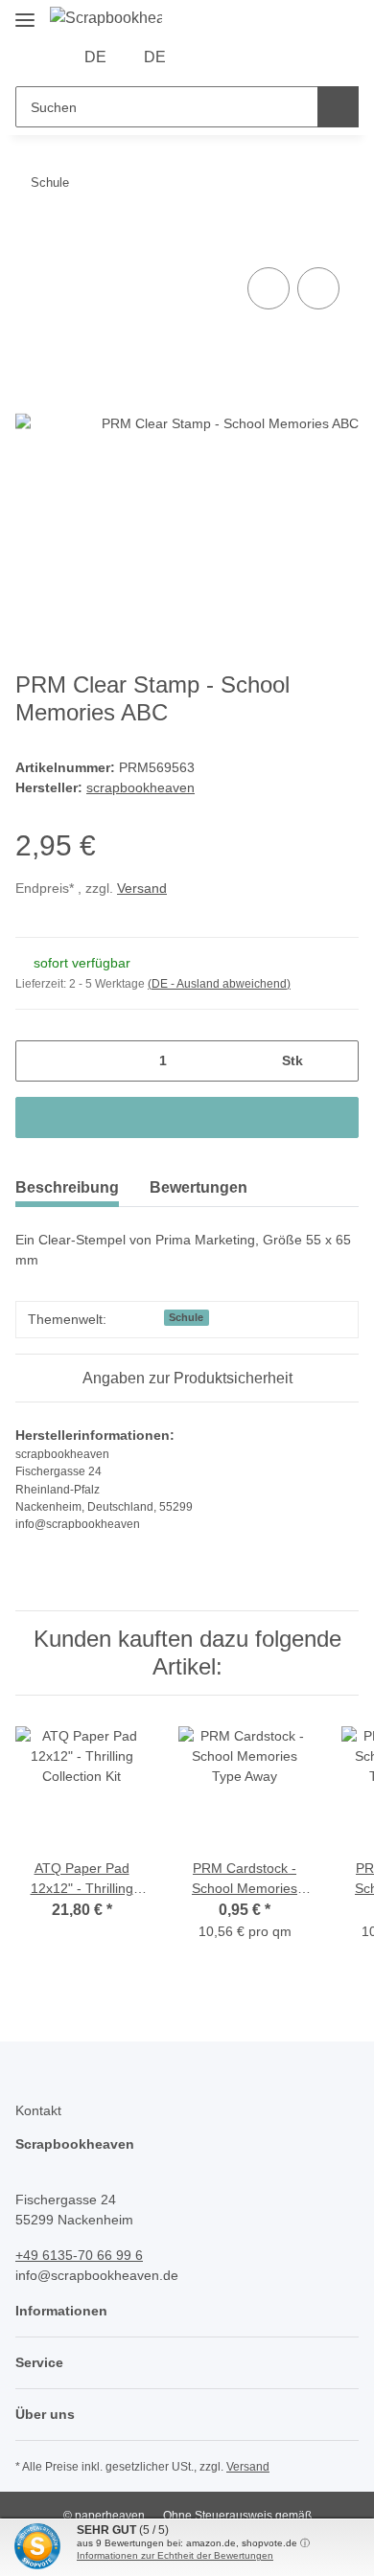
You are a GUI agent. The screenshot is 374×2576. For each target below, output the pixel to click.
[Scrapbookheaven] (106, 18)
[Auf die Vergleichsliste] (269, 288)
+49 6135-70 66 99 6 (79, 2255)
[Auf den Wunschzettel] (318, 288)
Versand (142, 888)
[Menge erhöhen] (337, 1061)
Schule (186, 1317)
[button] (209, 57)
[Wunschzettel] (239, 57)
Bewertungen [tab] (199, 1187)
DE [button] (95, 57)
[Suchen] (338, 107)
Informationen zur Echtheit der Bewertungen (175, 2555)
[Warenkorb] (269, 57)
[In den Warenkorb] (31, 241)
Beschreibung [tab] (67, 1187)
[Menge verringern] (37, 1061)
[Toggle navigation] (25, 12)
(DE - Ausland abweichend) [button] (219, 984)
